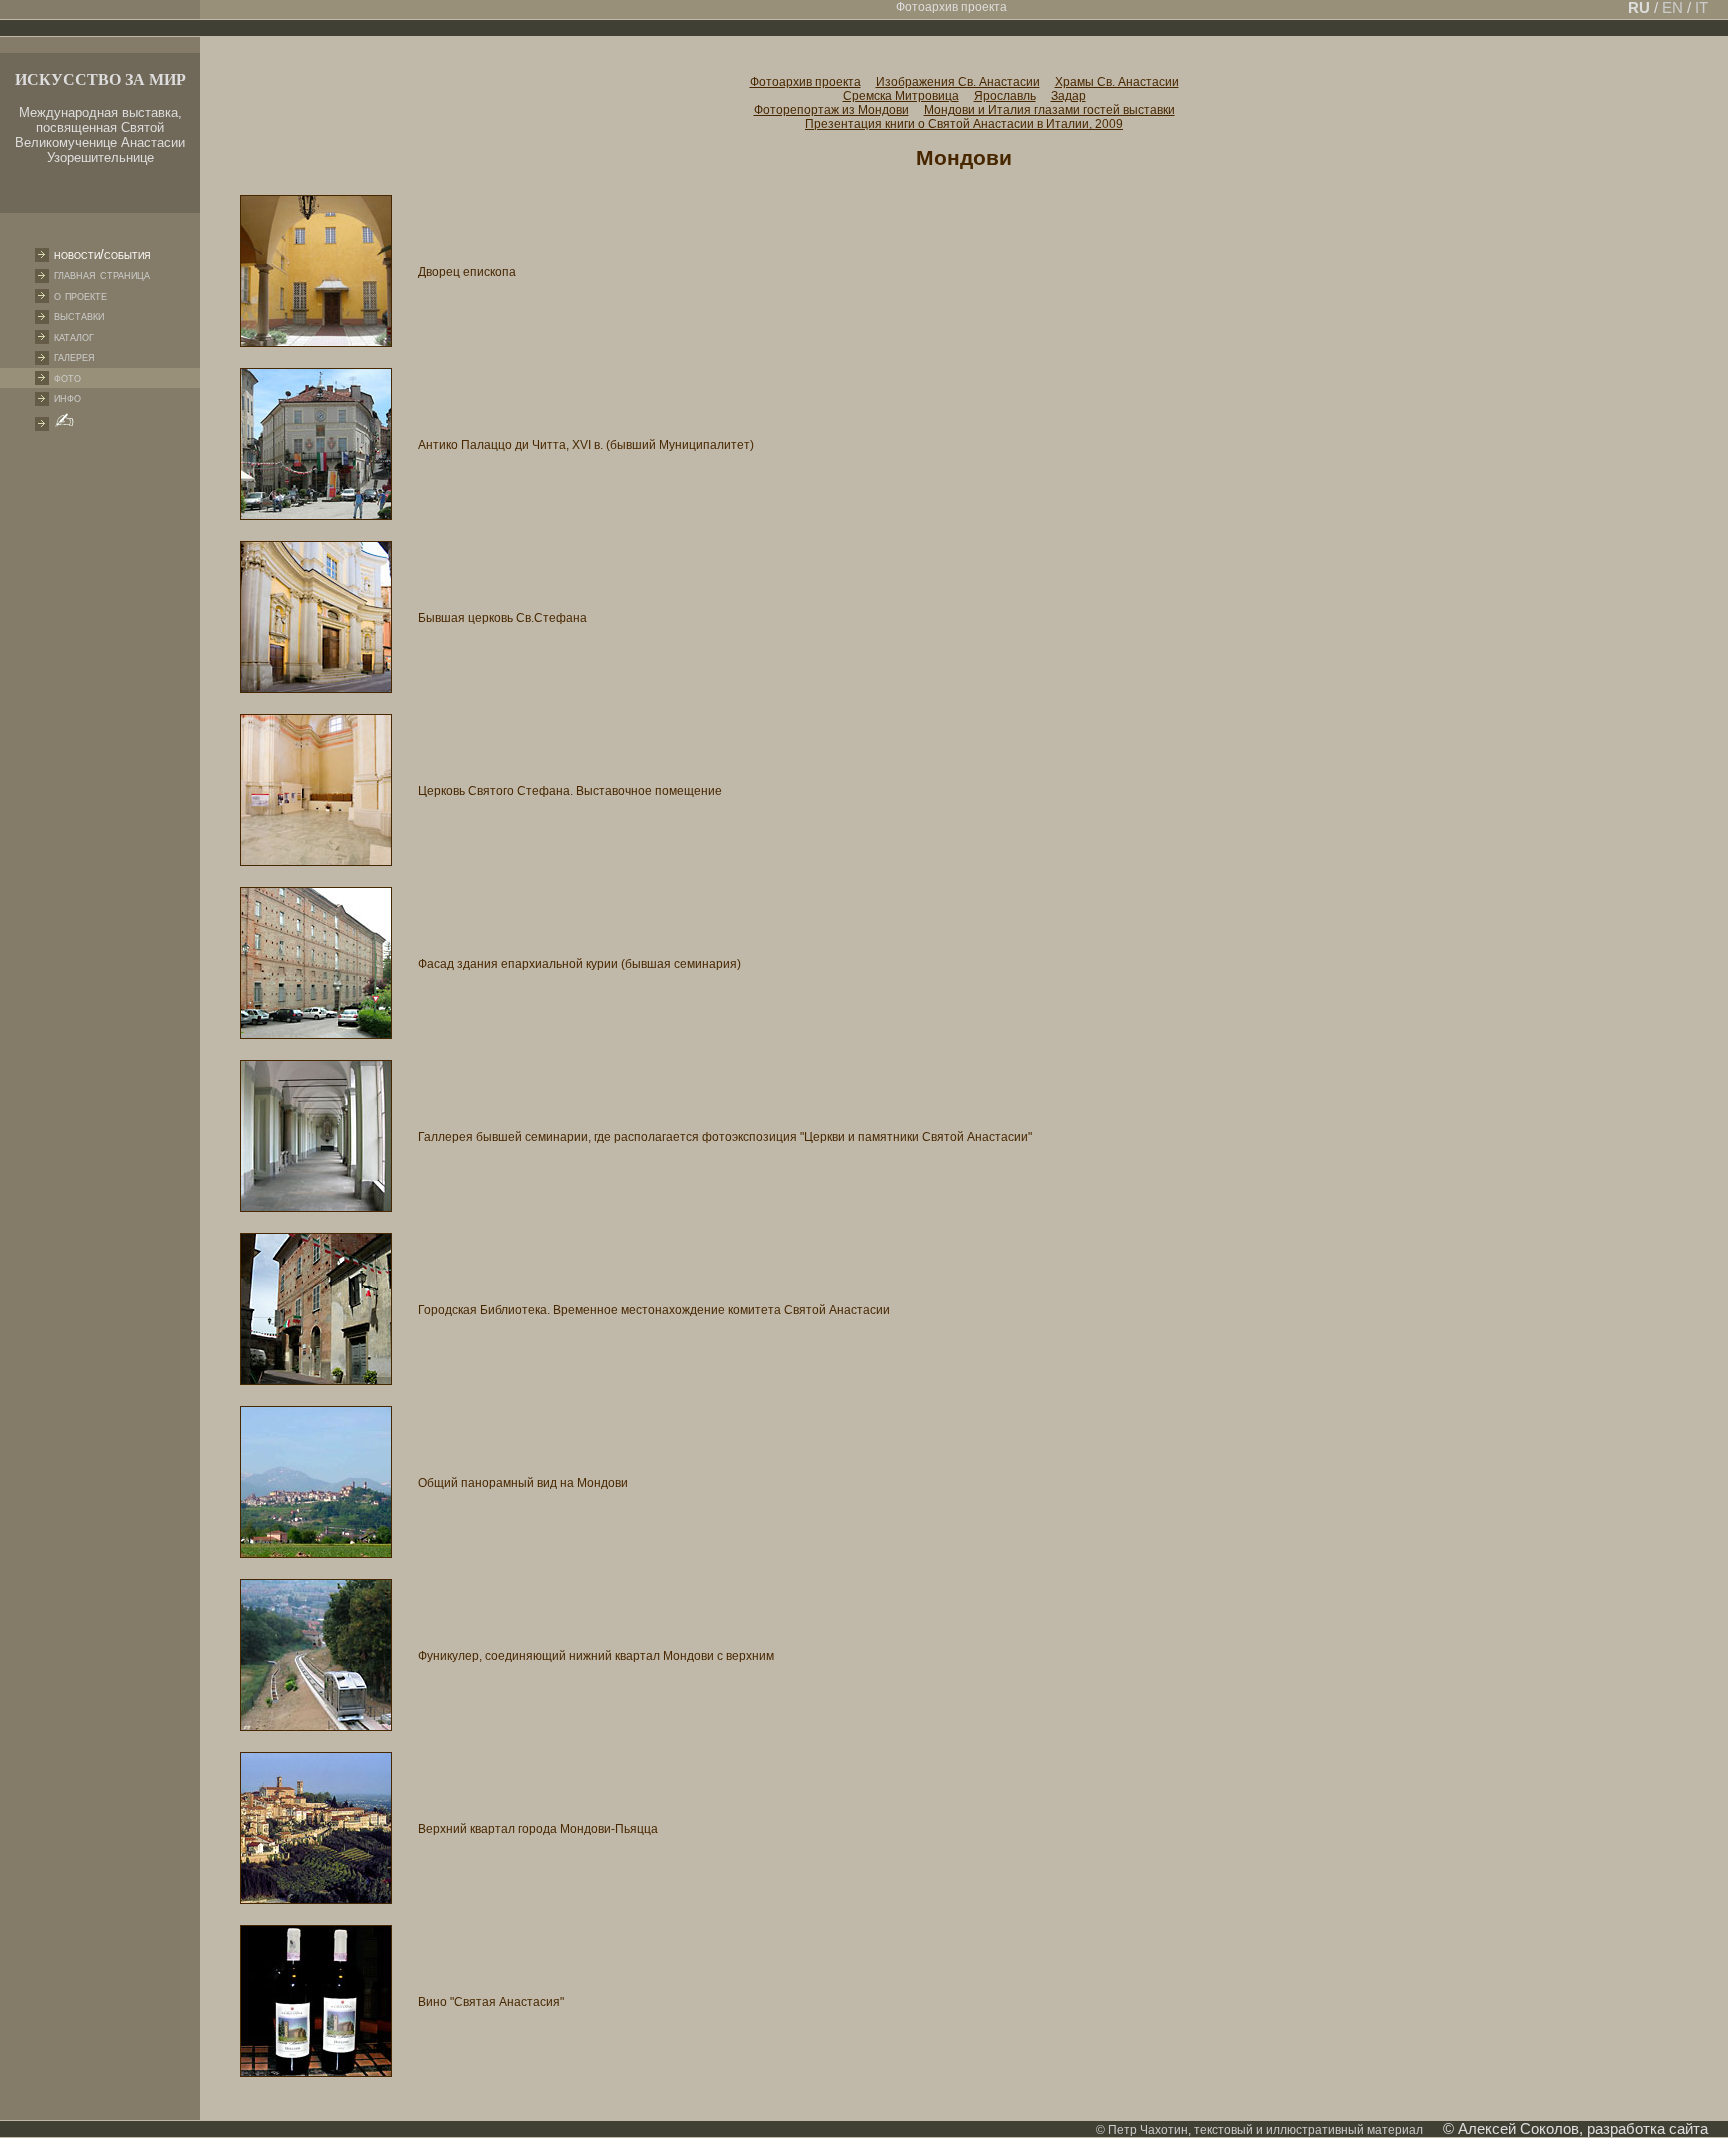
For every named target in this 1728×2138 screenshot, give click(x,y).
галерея (74, 356)
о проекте (80, 295)
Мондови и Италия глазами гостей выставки (1049, 110)
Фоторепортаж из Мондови (831, 110)
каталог (74, 336)
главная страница (102, 274)
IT (1699, 8)
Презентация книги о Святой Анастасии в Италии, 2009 (964, 124)
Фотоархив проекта (805, 82)
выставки (79, 315)
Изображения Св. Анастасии (958, 82)
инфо (67, 397)
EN (1672, 8)
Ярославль (1005, 96)
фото (67, 377)
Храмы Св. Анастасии (1117, 82)
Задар (1068, 96)
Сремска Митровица (901, 96)
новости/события (102, 254)
